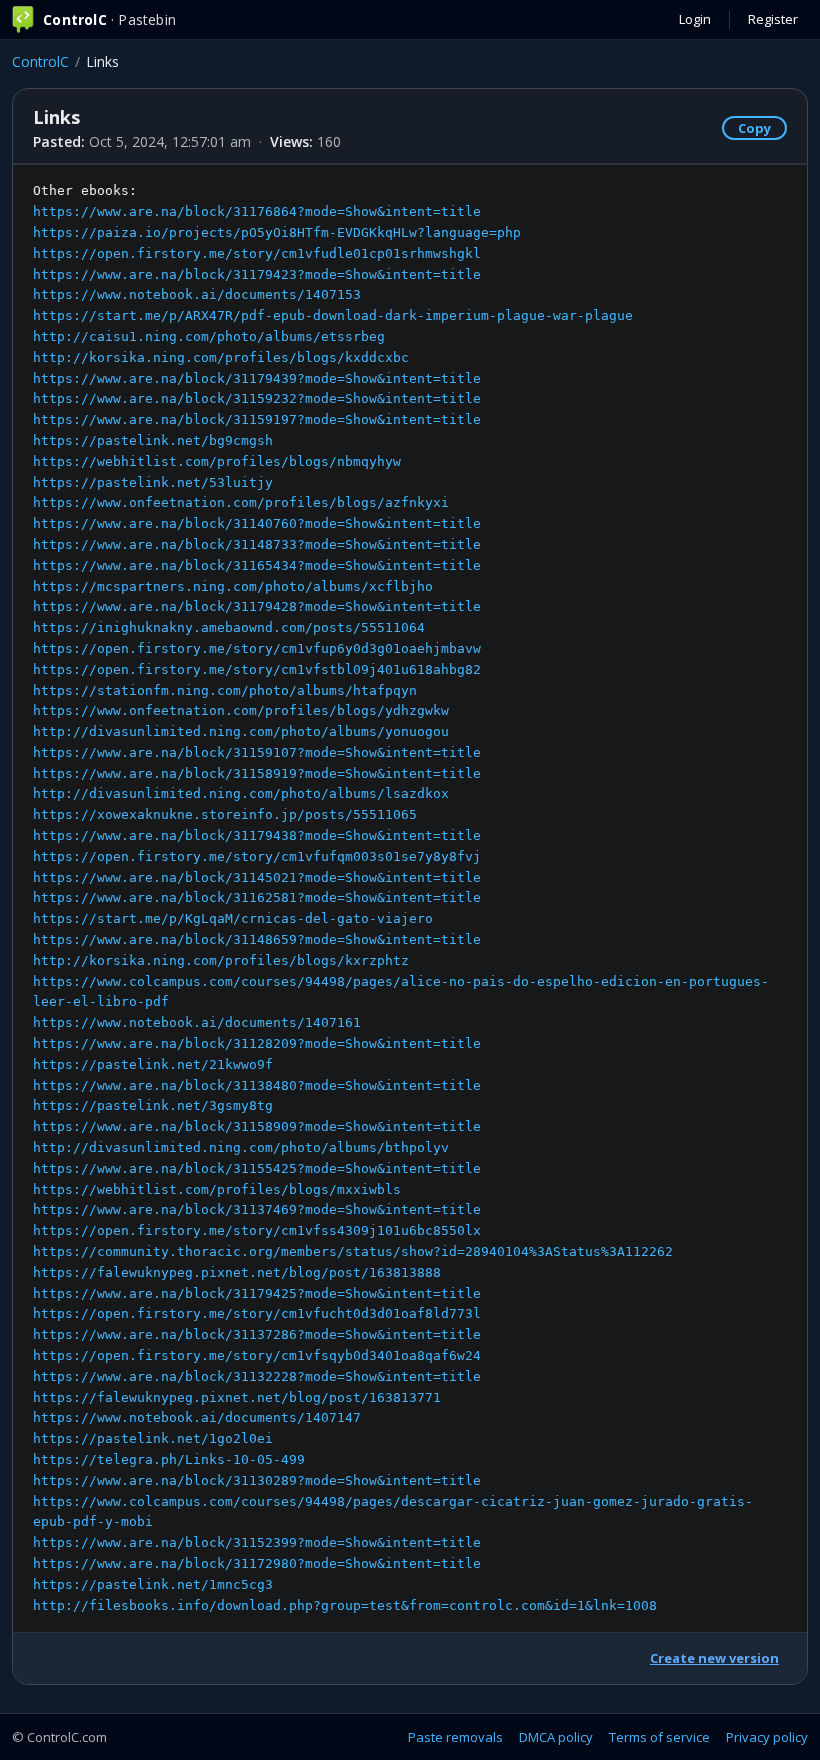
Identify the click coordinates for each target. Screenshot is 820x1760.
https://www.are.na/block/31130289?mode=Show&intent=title (257, 1480)
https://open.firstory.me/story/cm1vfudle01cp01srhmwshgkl (257, 253)
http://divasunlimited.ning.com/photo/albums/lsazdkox (241, 793)
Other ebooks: (401, 897)
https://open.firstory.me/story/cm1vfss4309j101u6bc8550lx (257, 1230)
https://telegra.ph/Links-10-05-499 (169, 1459)
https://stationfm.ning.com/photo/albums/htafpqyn (225, 690)
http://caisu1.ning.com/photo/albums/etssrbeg (209, 336)
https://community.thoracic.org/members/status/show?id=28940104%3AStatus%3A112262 (353, 1251)
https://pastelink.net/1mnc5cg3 (153, 1584)
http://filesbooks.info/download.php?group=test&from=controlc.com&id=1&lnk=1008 (345, 1605)
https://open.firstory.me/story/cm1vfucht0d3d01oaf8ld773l (257, 1313)
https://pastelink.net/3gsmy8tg (153, 1105)
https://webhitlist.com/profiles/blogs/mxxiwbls (217, 1189)
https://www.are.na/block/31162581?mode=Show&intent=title (257, 897)
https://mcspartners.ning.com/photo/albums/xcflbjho (233, 586)
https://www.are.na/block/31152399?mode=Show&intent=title (257, 1542)
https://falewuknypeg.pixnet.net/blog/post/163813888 (237, 1272)
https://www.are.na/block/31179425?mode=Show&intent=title (257, 1293)
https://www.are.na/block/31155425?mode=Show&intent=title (257, 1168)
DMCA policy (556, 1737)
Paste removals (455, 1737)
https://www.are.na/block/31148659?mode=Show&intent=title (257, 939)
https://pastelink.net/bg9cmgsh (153, 440)
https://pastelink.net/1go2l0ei (153, 1438)
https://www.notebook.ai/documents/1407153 (197, 294)
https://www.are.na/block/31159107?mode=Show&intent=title (257, 752)
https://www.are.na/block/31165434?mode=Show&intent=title (257, 565)
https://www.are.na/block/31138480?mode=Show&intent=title (257, 1085)
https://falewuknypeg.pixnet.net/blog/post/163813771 (237, 1397)
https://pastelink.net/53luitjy (153, 482)
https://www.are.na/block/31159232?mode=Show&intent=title (257, 398)
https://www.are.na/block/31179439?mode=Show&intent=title (257, 378)
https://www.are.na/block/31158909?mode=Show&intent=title (257, 1126)
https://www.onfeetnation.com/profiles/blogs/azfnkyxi (241, 502)
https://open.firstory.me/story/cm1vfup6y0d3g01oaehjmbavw (257, 648)
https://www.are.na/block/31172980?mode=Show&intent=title (257, 1563)
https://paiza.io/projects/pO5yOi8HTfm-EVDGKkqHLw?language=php (277, 232)
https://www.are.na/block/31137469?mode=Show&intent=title (257, 1209)
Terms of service (659, 1737)
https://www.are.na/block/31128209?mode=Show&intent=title (257, 1043)
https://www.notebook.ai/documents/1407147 (197, 1417)
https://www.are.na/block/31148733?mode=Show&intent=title (257, 544)
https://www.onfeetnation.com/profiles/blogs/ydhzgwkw (241, 710)
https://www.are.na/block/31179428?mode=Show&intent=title (257, 606)
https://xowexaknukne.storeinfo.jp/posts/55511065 (225, 814)
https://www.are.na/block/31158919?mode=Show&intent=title (257, 773)
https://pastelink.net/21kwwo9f (153, 1064)
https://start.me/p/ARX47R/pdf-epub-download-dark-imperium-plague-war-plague (333, 315)
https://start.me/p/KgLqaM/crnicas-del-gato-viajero (233, 918)
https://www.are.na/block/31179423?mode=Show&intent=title (257, 274)
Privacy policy (767, 1737)
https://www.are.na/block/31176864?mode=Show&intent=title (257, 211)
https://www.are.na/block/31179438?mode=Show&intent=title (257, 835)
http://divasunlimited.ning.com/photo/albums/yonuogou (241, 731)
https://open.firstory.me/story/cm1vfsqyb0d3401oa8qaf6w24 (257, 1355)
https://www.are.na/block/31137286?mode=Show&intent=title (257, 1334)
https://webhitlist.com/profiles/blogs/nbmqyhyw (217, 461)
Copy (754, 128)
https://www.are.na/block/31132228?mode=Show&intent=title (257, 1376)
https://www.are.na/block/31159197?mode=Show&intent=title (257, 419)
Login (695, 19)
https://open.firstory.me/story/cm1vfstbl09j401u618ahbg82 (257, 669)
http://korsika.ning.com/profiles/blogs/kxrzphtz (221, 960)
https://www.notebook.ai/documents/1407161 (197, 1022)
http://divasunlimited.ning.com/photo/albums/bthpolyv (241, 1147)
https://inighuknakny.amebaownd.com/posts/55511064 (229, 627)
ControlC (40, 61)
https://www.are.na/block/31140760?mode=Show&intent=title (257, 523)
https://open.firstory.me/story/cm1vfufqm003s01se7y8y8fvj (257, 856)
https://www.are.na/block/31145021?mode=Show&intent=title (257, 877)
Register (773, 19)
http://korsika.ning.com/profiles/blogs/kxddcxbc (221, 357)
